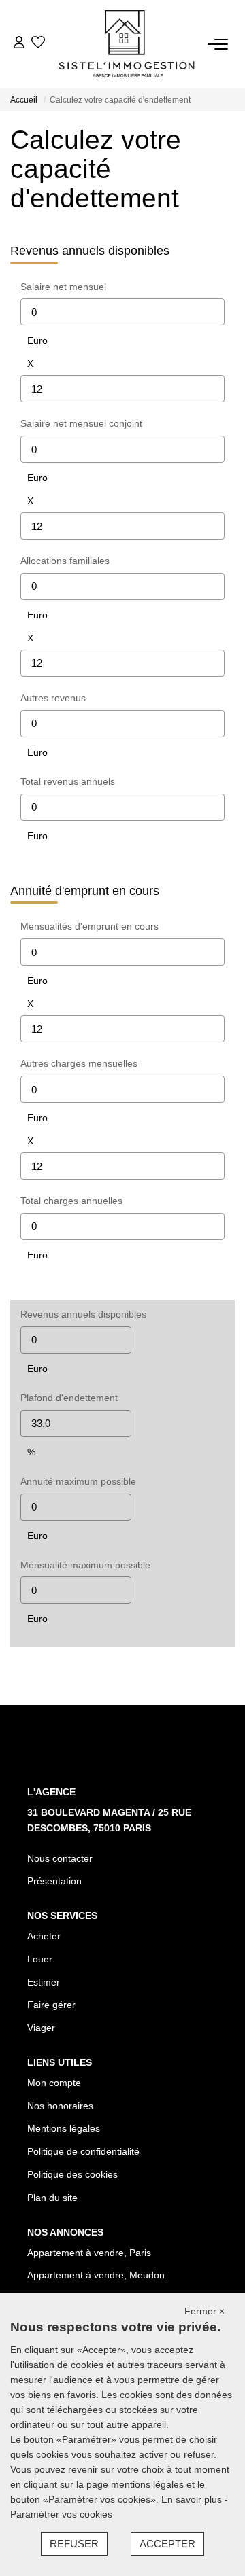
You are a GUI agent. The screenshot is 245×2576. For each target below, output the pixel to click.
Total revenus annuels (68, 781)
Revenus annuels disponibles (83, 1314)
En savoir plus (193, 2499)
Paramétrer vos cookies (61, 2514)
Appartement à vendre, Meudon (96, 2275)
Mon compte (54, 2083)
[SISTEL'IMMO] (127, 44)
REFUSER (74, 2544)
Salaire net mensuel (63, 287)
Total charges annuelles (71, 1201)
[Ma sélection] (38, 44)
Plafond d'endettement (69, 1398)
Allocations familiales (65, 561)
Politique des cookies (72, 2174)
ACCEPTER (167, 2544)
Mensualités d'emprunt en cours (89, 926)
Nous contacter (60, 1858)
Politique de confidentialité (83, 2151)
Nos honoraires (60, 2106)
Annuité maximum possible (78, 1481)
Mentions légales (64, 2128)
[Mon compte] (19, 44)
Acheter (44, 1936)
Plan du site (52, 2198)
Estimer (44, 1982)
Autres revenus (53, 698)
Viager (41, 2028)
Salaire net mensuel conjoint (81, 423)
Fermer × (205, 2311)
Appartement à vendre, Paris (89, 2253)
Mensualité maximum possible (85, 1565)
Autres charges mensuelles (79, 1063)
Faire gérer (51, 2005)
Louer (40, 1959)
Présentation (54, 1881)
